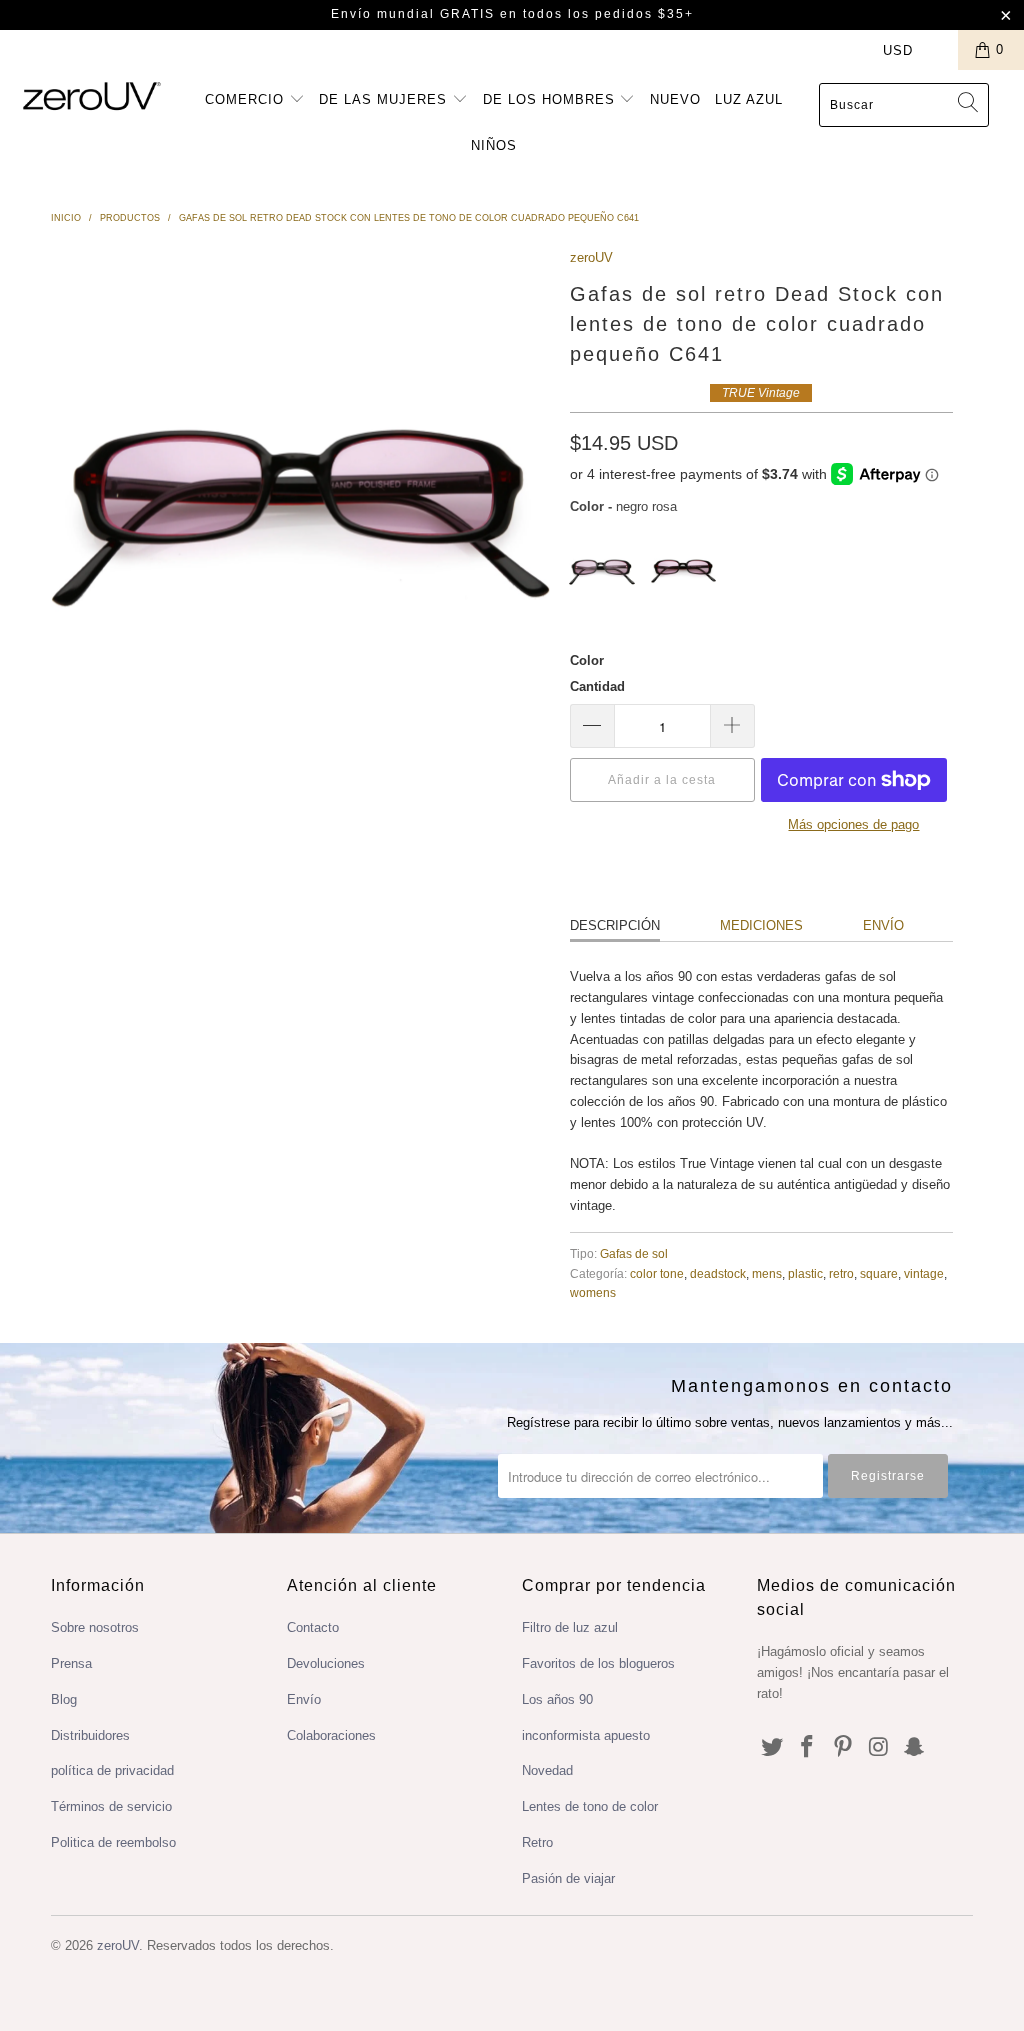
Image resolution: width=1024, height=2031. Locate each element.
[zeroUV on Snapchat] (915, 1748)
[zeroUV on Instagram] (879, 1748)
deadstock (718, 1273)
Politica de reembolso (113, 1842)
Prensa (71, 1663)
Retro (537, 1842)
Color (587, 660)
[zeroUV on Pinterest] (844, 1748)
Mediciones (761, 925)
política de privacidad (112, 1770)
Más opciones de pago (853, 824)
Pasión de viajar (568, 1878)
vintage (924, 1273)
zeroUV (591, 257)
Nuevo (675, 99)
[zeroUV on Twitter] (772, 1748)
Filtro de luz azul (570, 1627)
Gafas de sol (634, 1253)
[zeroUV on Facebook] (808, 1748)
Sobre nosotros (95, 1627)
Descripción (615, 925)
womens (593, 1292)
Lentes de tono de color (590, 1806)
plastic (805, 1273)
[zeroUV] (92, 95)
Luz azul (749, 99)
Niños (494, 145)
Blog (64, 1699)
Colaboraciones (331, 1735)
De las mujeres (385, 99)
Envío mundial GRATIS (413, 14)
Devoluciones (326, 1663)
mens (767, 1273)
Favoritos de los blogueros (598, 1663)
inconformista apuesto (586, 1735)
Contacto (313, 1627)
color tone (657, 1273)
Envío (883, 925)
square (879, 1273)
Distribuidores (90, 1735)
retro (841, 1273)
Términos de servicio (111, 1806)
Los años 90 (557, 1699)
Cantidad (597, 686)
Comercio (247, 99)
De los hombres (551, 99)
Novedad (547, 1770)
